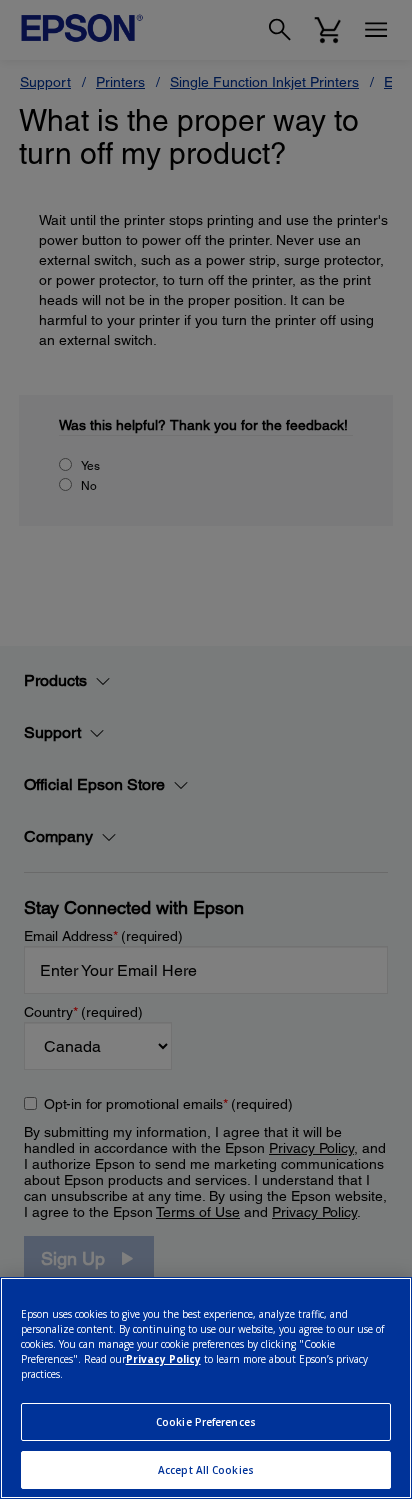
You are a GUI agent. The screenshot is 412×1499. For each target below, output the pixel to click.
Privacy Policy (163, 1359)
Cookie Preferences (206, 1422)
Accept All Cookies (206, 1470)
